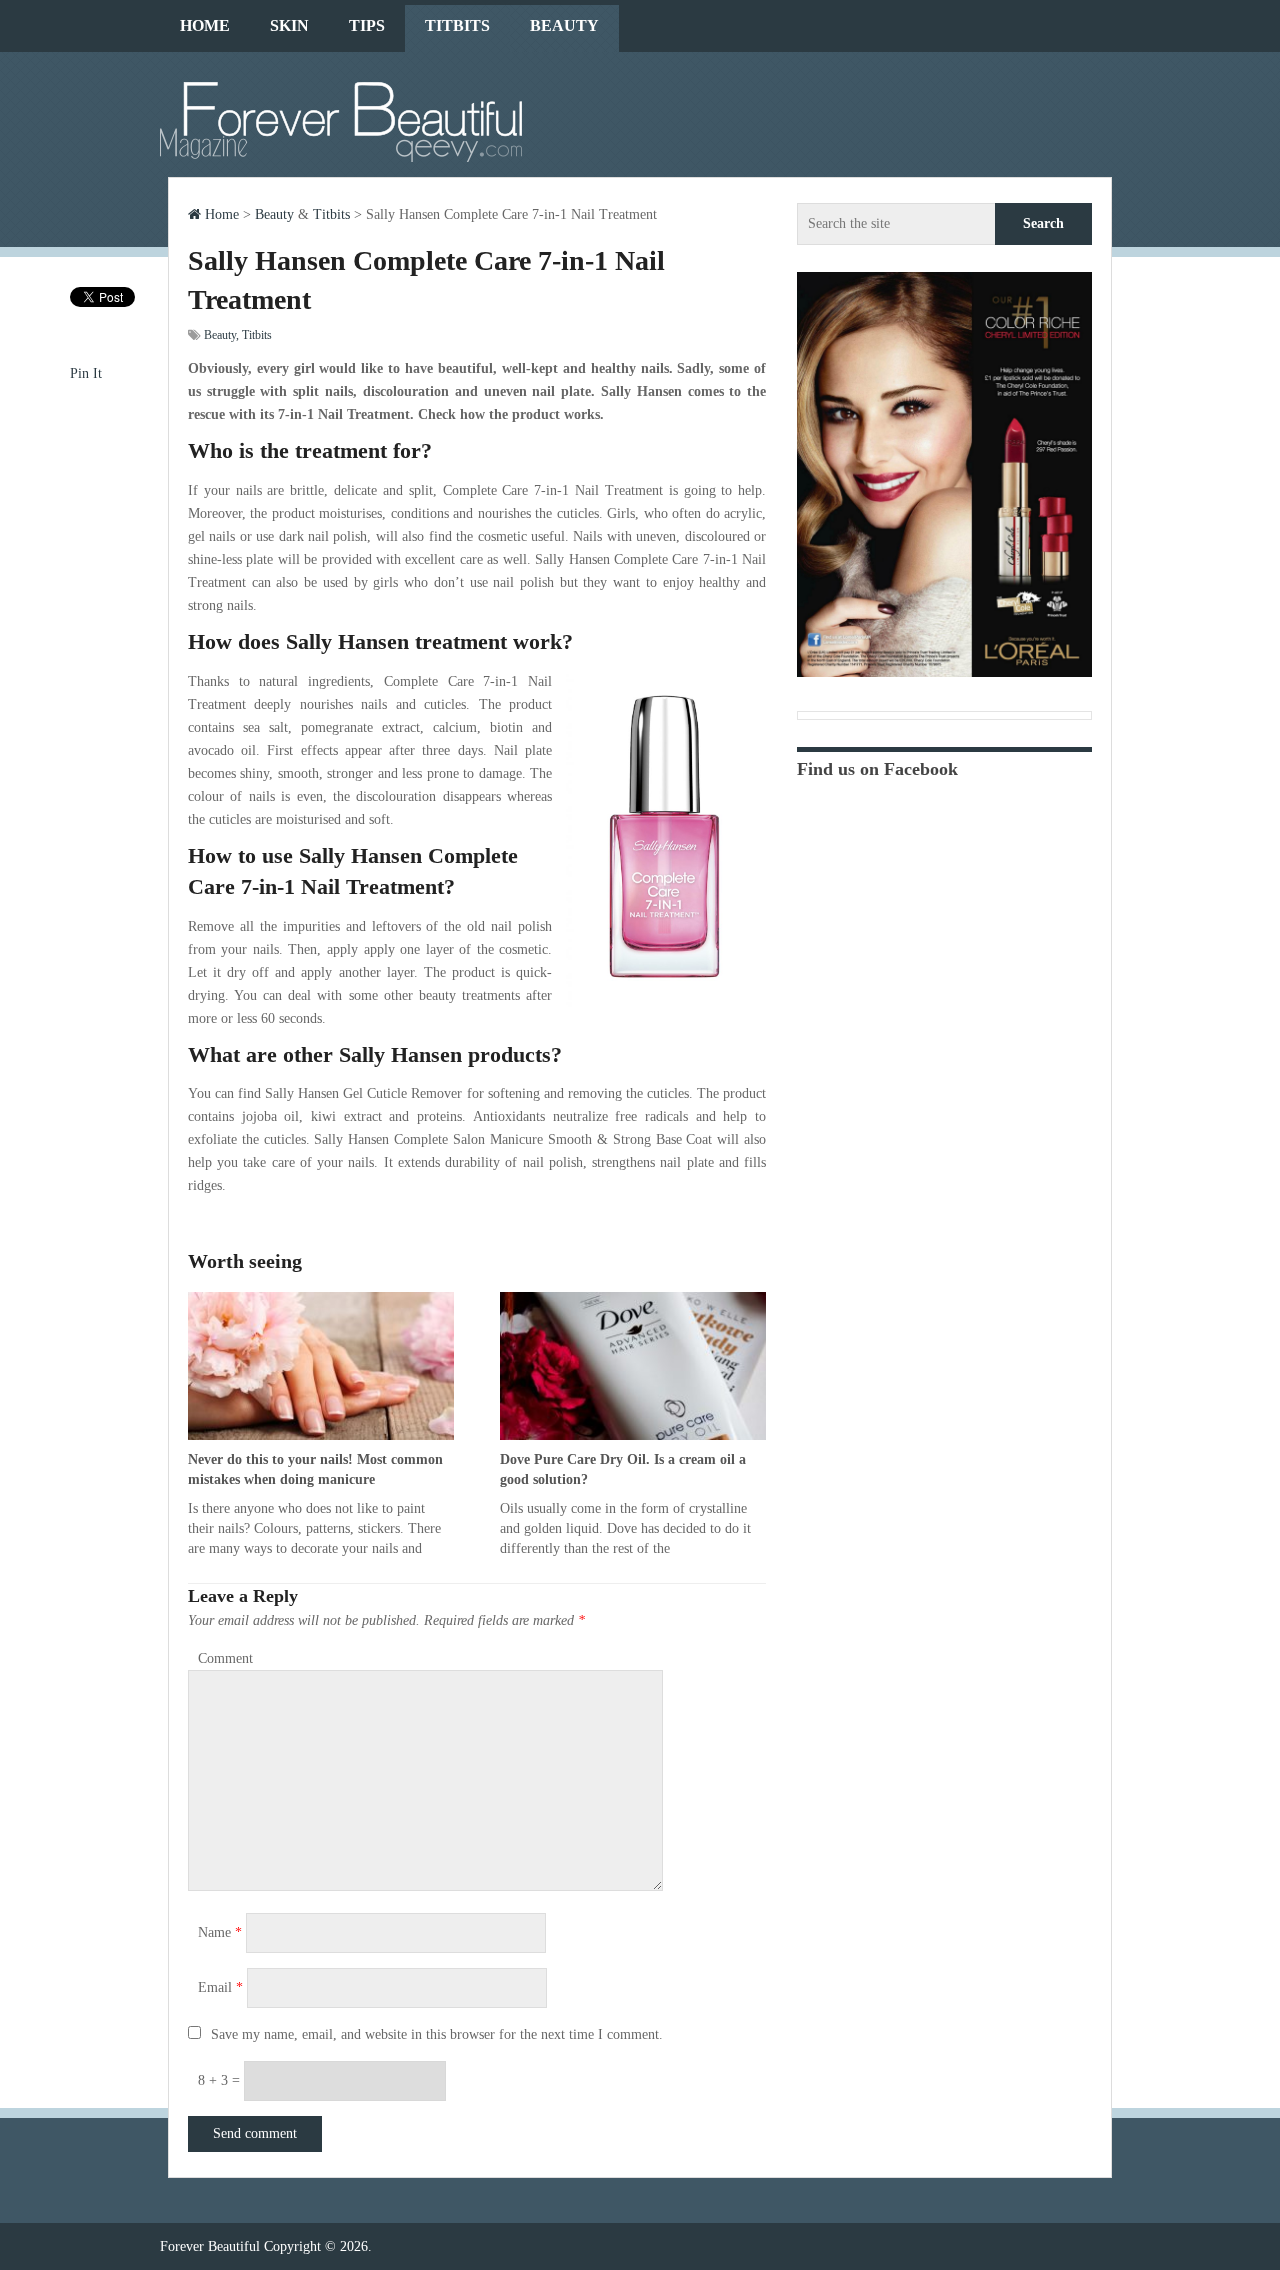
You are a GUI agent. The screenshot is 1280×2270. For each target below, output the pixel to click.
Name (220, 1932)
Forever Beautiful (210, 2246)
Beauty (564, 25)
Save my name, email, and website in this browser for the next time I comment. (437, 2034)
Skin (289, 25)
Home (205, 25)
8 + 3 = (221, 2080)
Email (220, 1987)
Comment (225, 1658)
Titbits (457, 25)
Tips (367, 25)
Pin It (86, 373)
